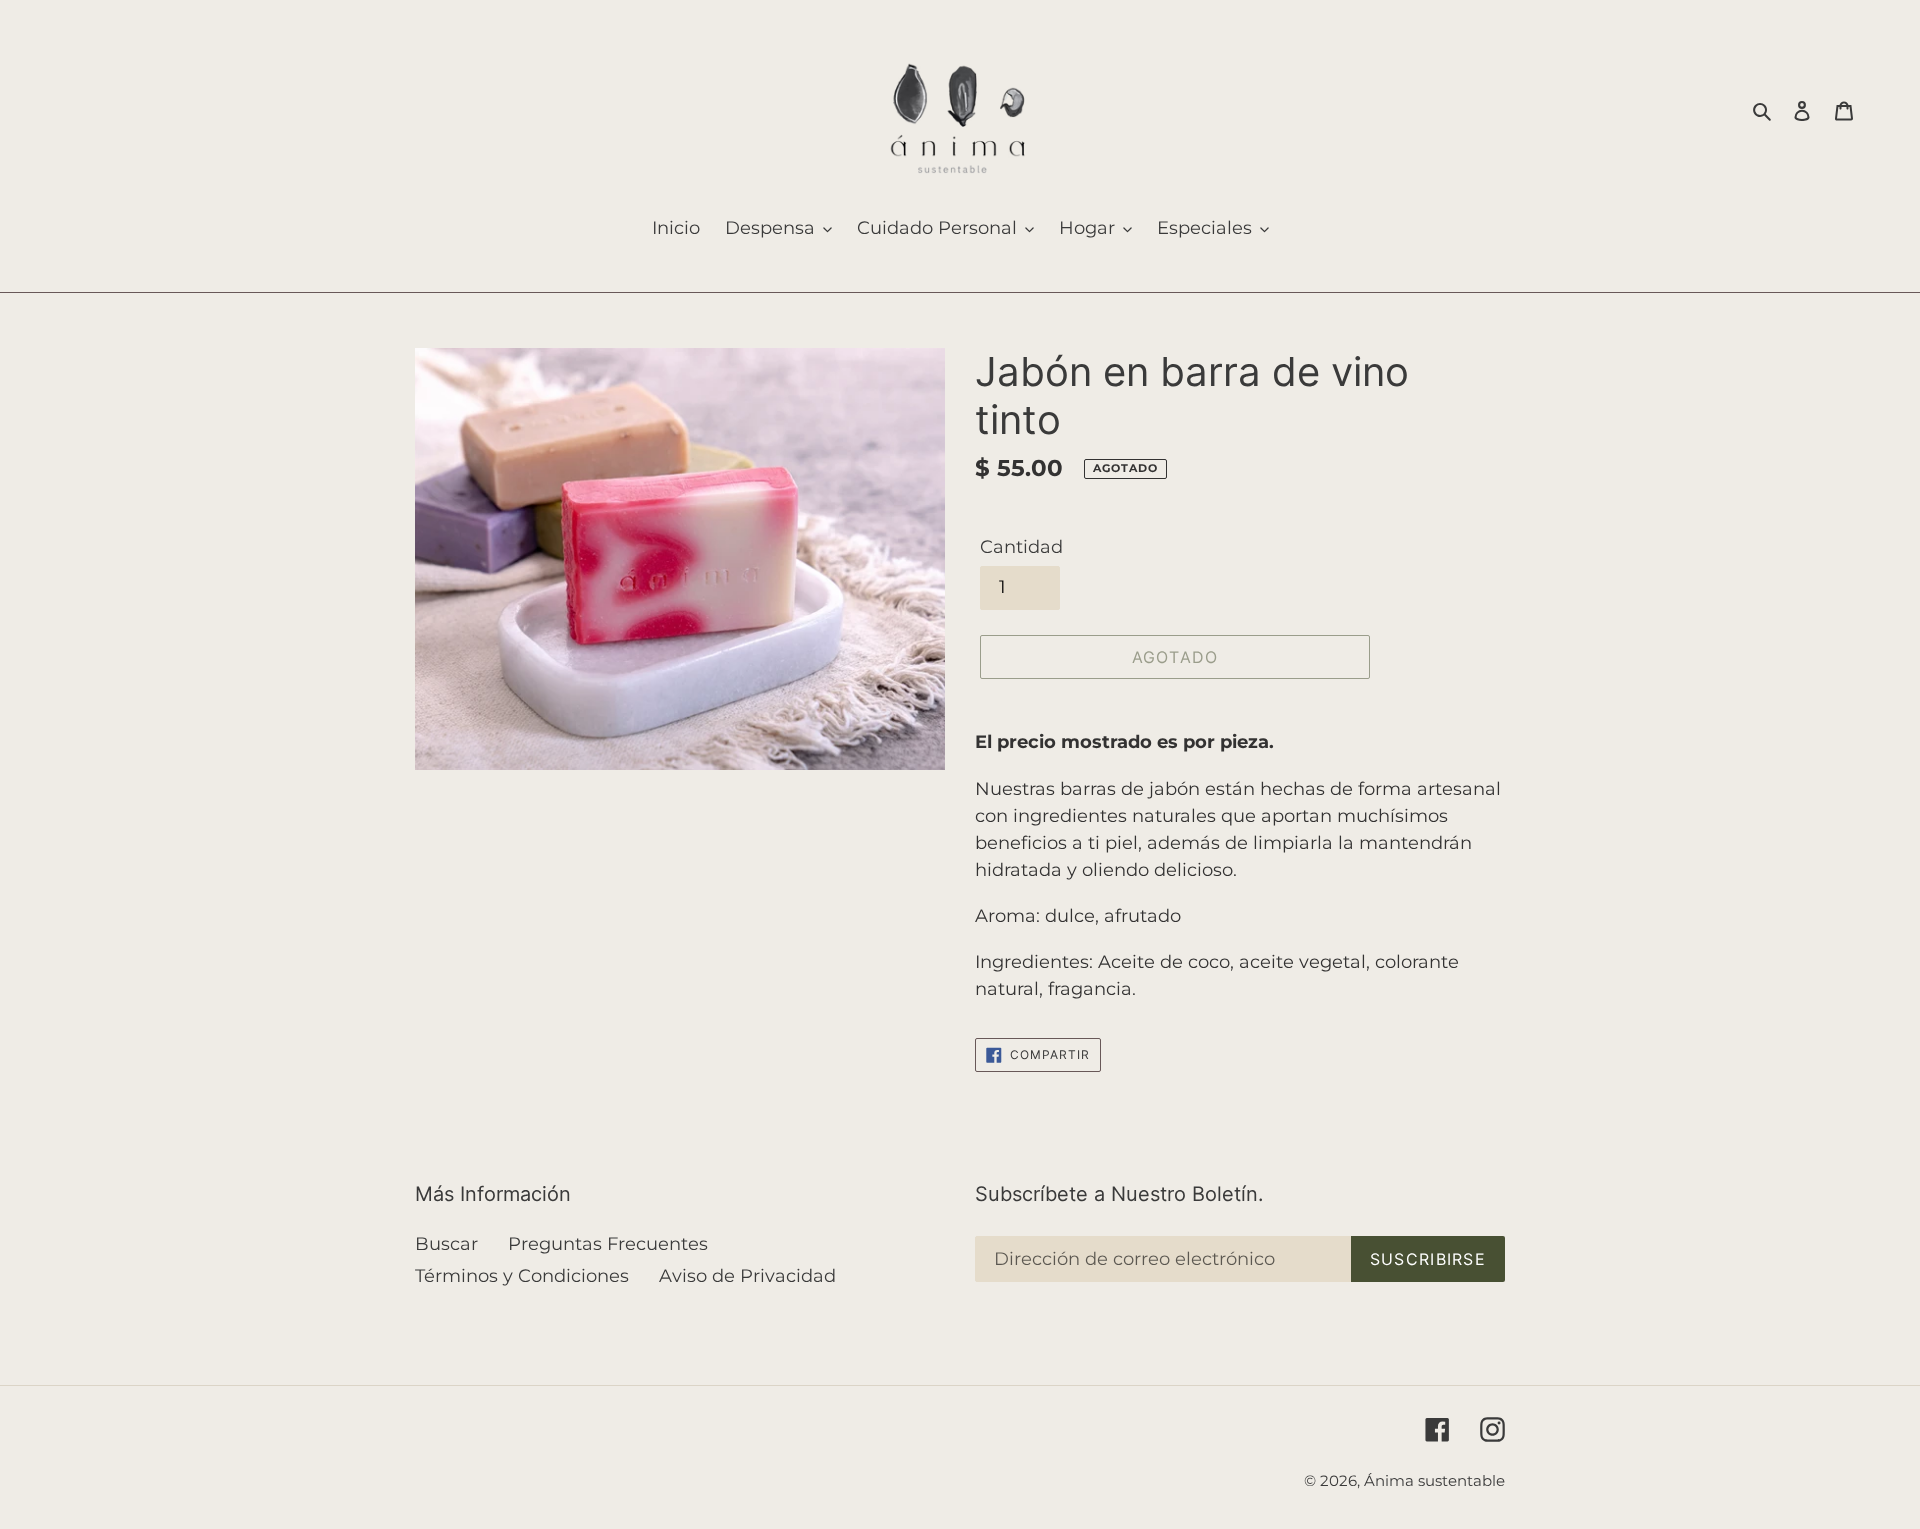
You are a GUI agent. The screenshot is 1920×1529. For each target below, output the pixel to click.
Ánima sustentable (1434, 1480)
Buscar (446, 1244)
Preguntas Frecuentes (608, 1244)
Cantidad (1021, 547)
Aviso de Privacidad (747, 1276)
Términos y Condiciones (522, 1276)
